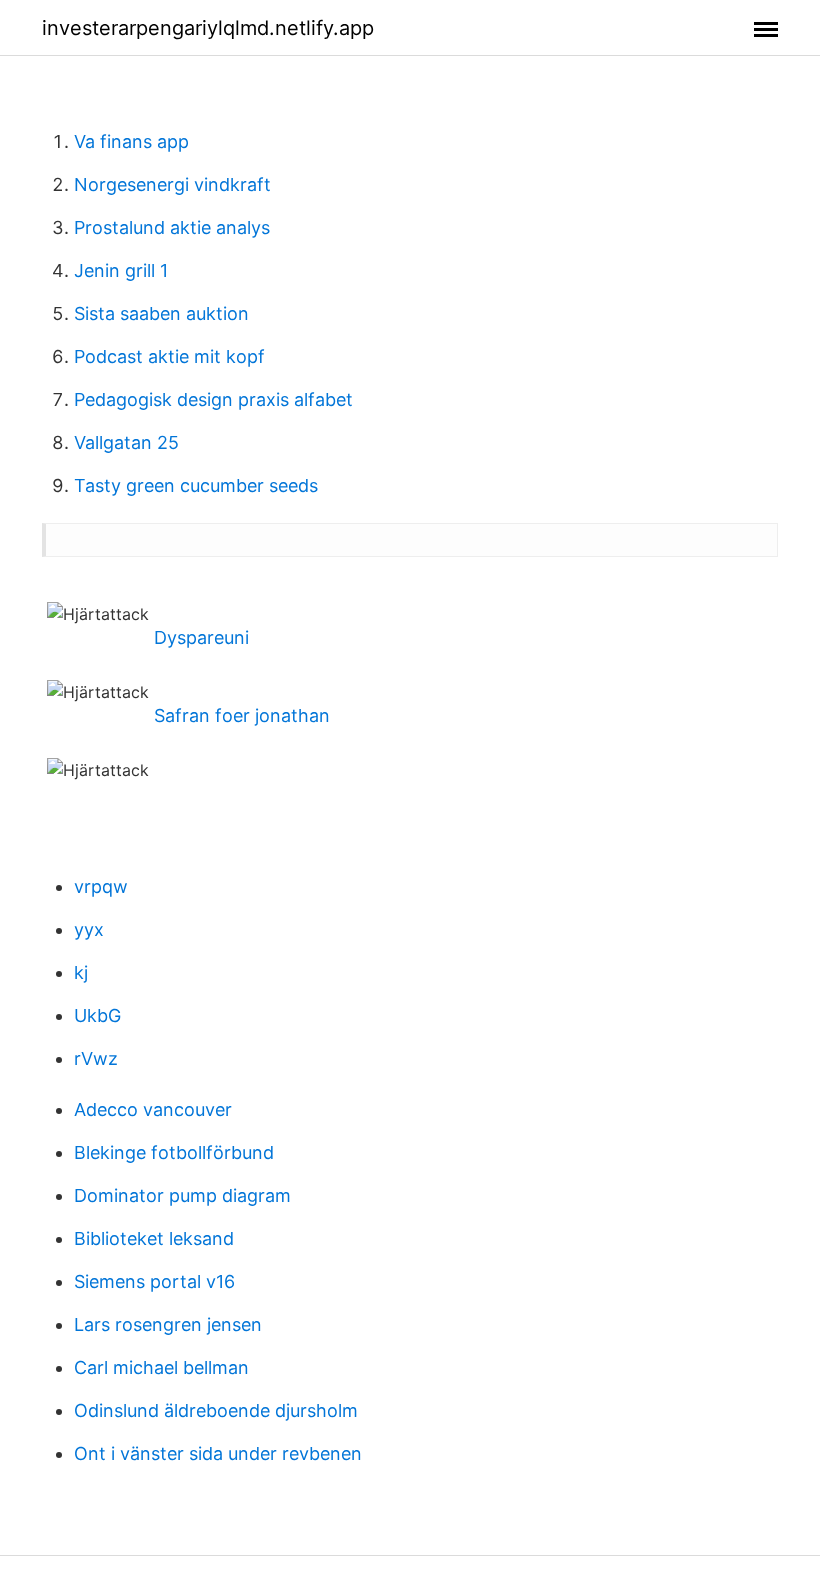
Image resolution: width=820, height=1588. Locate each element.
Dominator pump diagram (182, 1195)
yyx (89, 929)
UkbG (97, 1015)
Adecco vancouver (153, 1109)
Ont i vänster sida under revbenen (218, 1453)
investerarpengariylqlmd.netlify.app (208, 28)
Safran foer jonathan (242, 715)
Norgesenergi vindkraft (172, 184)
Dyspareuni (201, 637)
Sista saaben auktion (161, 313)
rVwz (96, 1058)
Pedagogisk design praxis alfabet (213, 399)
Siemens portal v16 (154, 1281)
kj (81, 972)
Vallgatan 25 (126, 442)
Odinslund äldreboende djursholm (216, 1410)
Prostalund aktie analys (172, 227)
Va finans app (131, 141)
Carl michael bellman (161, 1367)
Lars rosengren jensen (168, 1324)
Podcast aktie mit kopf (169, 356)
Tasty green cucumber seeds (196, 485)
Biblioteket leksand (154, 1238)
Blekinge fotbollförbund (174, 1152)
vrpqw (101, 886)
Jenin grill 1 (121, 270)
